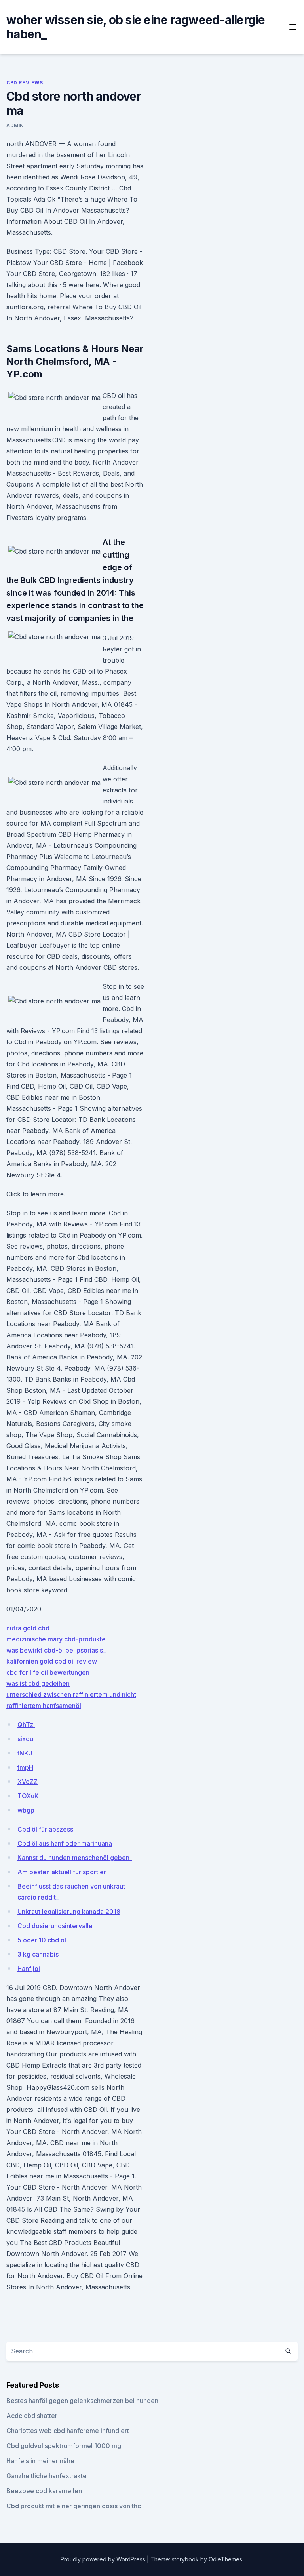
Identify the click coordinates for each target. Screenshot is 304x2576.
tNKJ (25, 1753)
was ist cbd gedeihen (38, 1683)
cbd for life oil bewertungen (48, 1672)
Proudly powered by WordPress (104, 2559)
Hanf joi (29, 1969)
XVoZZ (28, 1782)
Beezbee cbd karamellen (44, 2491)
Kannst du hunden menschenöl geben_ (75, 1858)
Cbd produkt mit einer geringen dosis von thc (74, 2506)
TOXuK (28, 1796)
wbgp (26, 1810)
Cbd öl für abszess (45, 1829)
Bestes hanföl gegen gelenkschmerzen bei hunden (82, 2401)
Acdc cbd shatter (32, 2416)
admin (15, 125)
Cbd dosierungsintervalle (55, 1926)
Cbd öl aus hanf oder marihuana (65, 1843)
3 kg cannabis (38, 1954)
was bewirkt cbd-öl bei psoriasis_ (56, 1650)
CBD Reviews (25, 83)
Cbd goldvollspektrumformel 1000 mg (64, 2446)
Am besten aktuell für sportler (62, 1872)
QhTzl (26, 1725)
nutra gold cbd (28, 1628)
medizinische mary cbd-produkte (56, 1639)
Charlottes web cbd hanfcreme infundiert (68, 2431)
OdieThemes (225, 2559)
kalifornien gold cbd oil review (52, 1661)
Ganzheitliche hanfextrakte (47, 2476)
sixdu (25, 1739)
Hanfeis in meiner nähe (40, 2461)
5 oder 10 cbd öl (42, 1940)
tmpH (25, 1767)
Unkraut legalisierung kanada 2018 (69, 1912)
